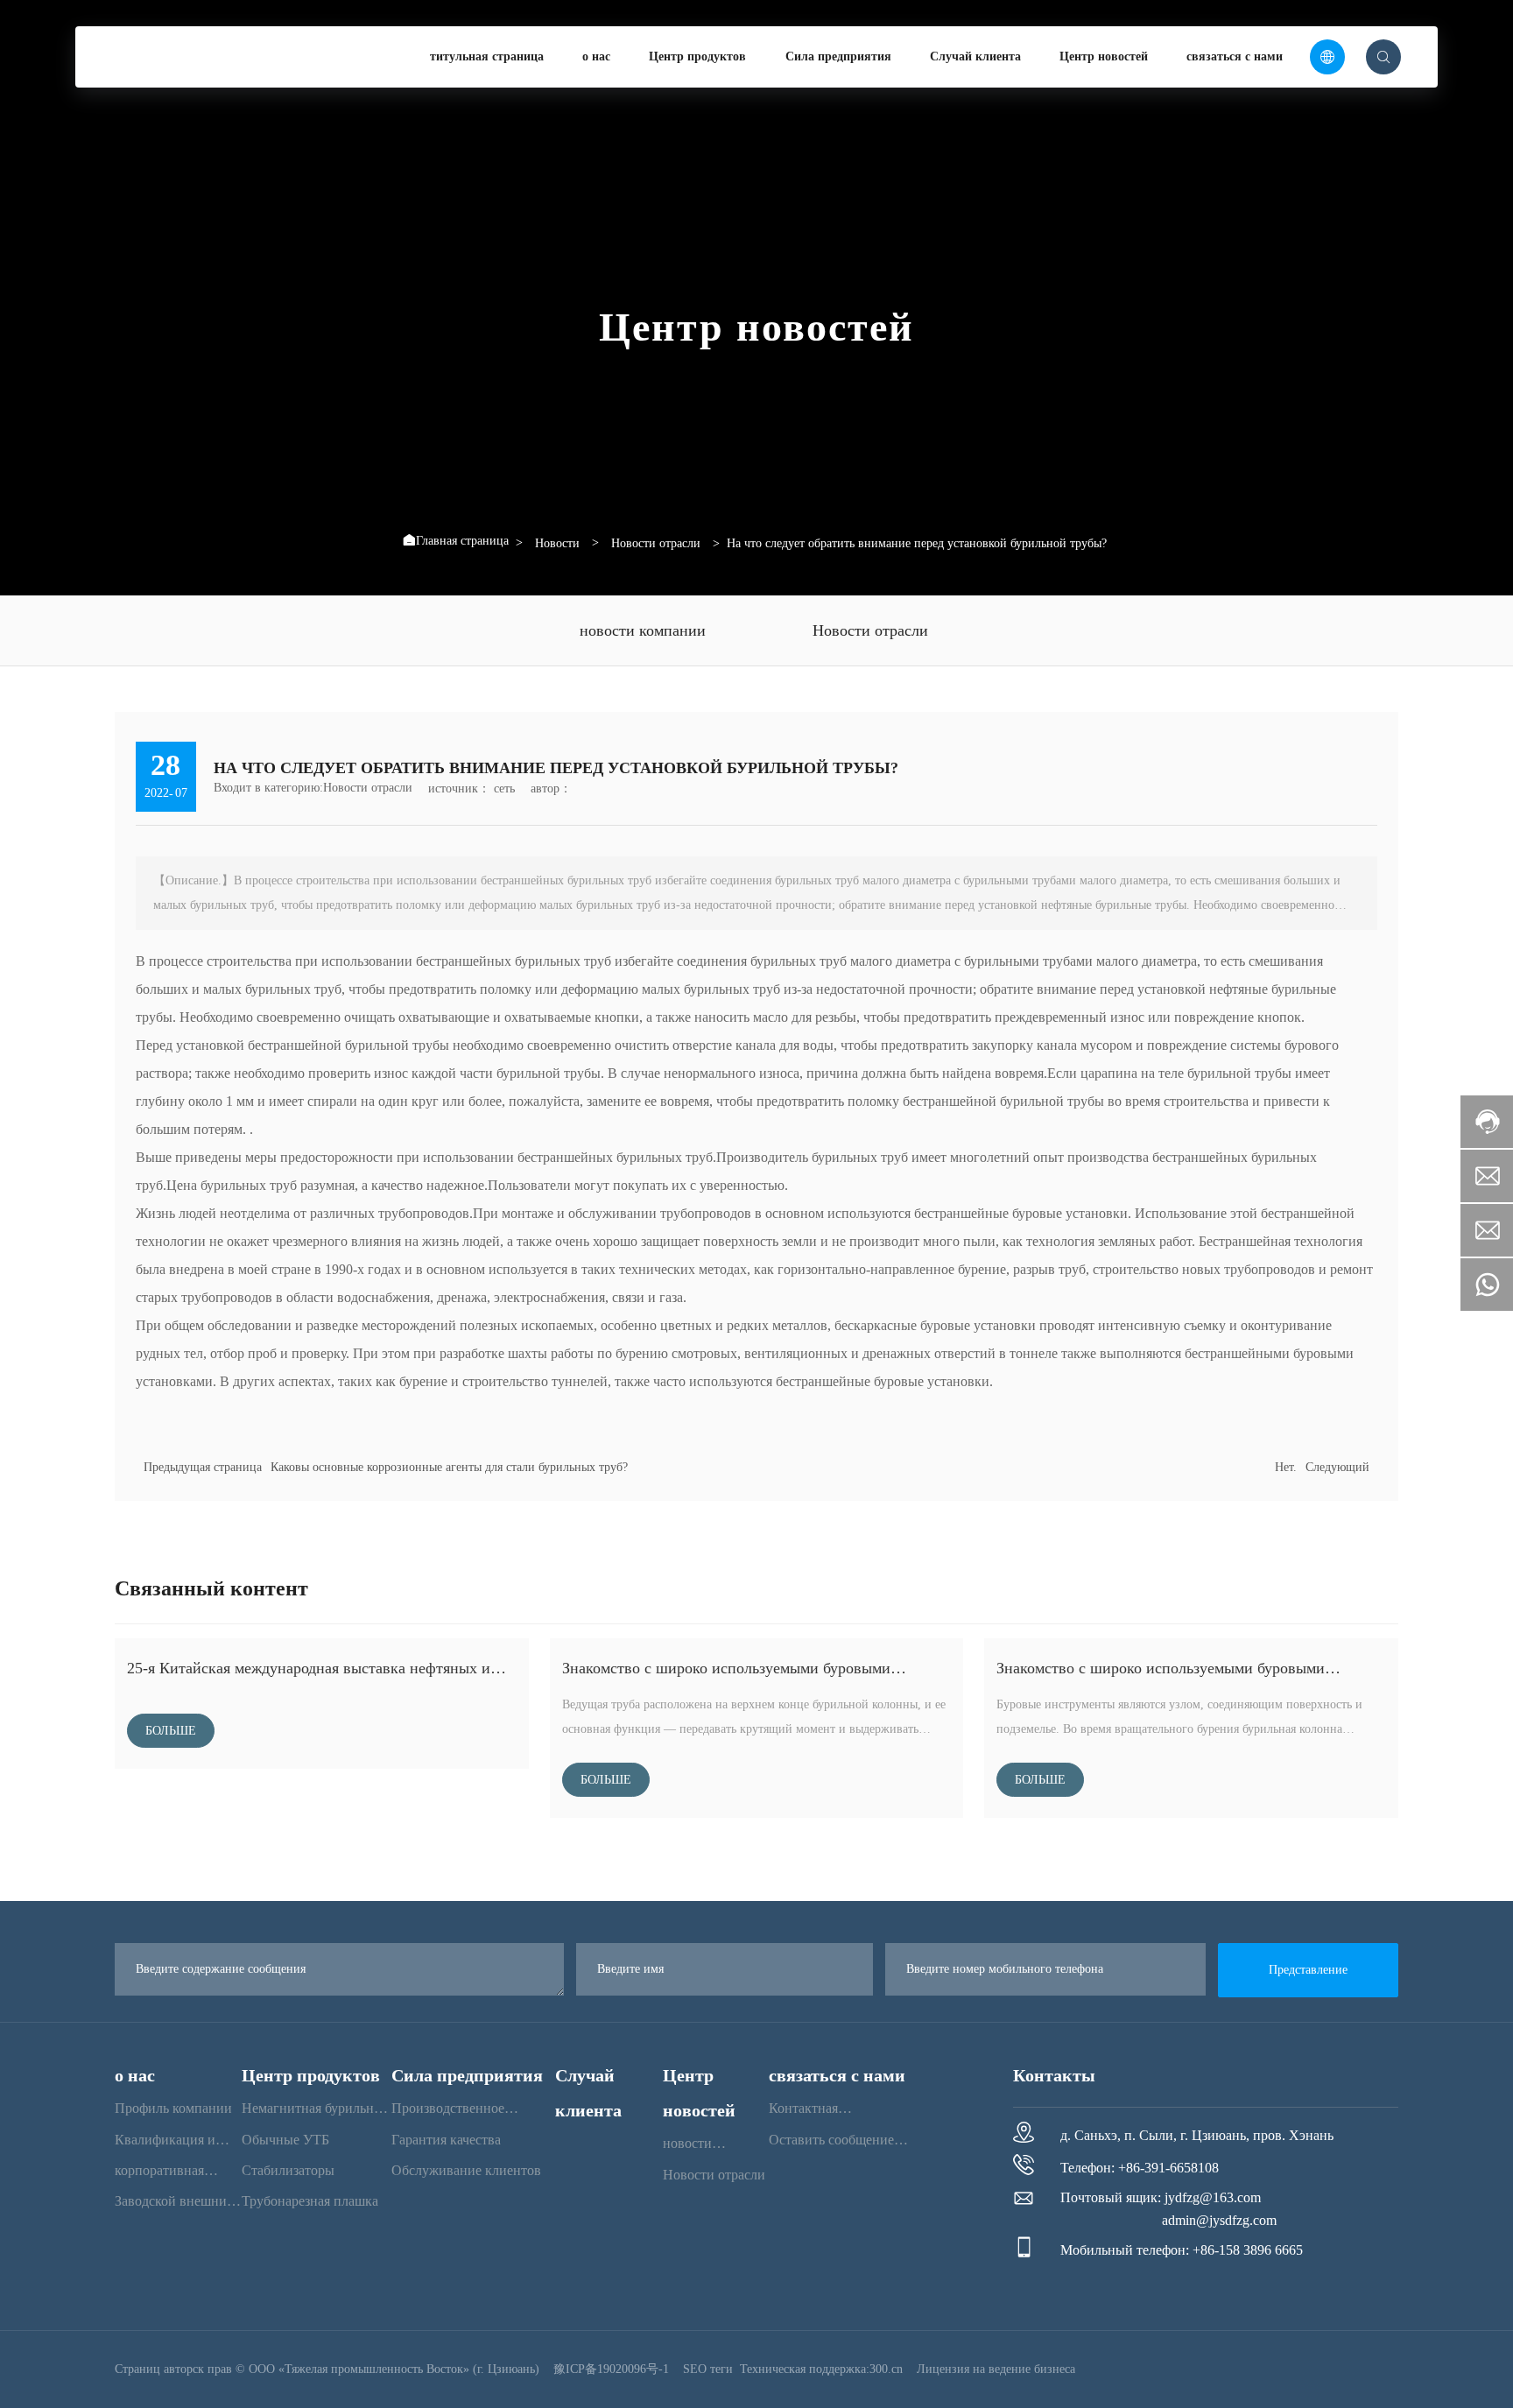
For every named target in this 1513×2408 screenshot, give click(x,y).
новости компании (643, 630)
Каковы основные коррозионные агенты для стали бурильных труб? (449, 1467)
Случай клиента (975, 56)
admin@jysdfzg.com (1219, 2220)
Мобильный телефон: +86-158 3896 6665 (1182, 2250)
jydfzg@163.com (1213, 2197)
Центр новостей (1104, 56)
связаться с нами (1235, 56)
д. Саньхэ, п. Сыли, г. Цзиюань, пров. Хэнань (1197, 2135)
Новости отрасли (656, 544)
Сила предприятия (838, 56)
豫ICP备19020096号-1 (611, 2369)
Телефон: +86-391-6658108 (1140, 2168)
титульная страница (487, 56)
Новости (557, 544)
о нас (596, 56)
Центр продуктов (697, 56)
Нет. (1286, 1467)
